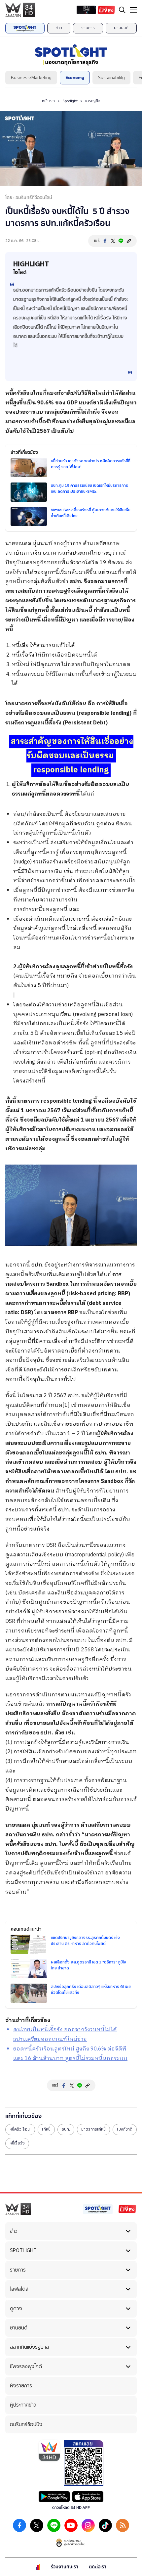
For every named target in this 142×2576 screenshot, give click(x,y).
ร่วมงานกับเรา (65, 2567)
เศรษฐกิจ (93, 101)
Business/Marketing (31, 78)
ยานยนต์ (121, 28)
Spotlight (70, 101)
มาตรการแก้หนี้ (93, 2129)
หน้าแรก (48, 101)
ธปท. (66, 2129)
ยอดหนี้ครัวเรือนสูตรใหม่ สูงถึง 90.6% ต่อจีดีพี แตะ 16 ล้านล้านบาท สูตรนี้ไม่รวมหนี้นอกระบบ (70, 2054)
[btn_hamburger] (133, 10)
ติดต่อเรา (98, 2567)
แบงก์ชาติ (125, 2129)
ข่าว (59, 28)
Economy (75, 78)
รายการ (88, 28)
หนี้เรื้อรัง (17, 2143)
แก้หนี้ (46, 2129)
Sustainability (111, 78)
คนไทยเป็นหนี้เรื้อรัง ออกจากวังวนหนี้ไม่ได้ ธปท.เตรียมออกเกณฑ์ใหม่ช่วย (65, 2035)
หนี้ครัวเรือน (20, 2129)
